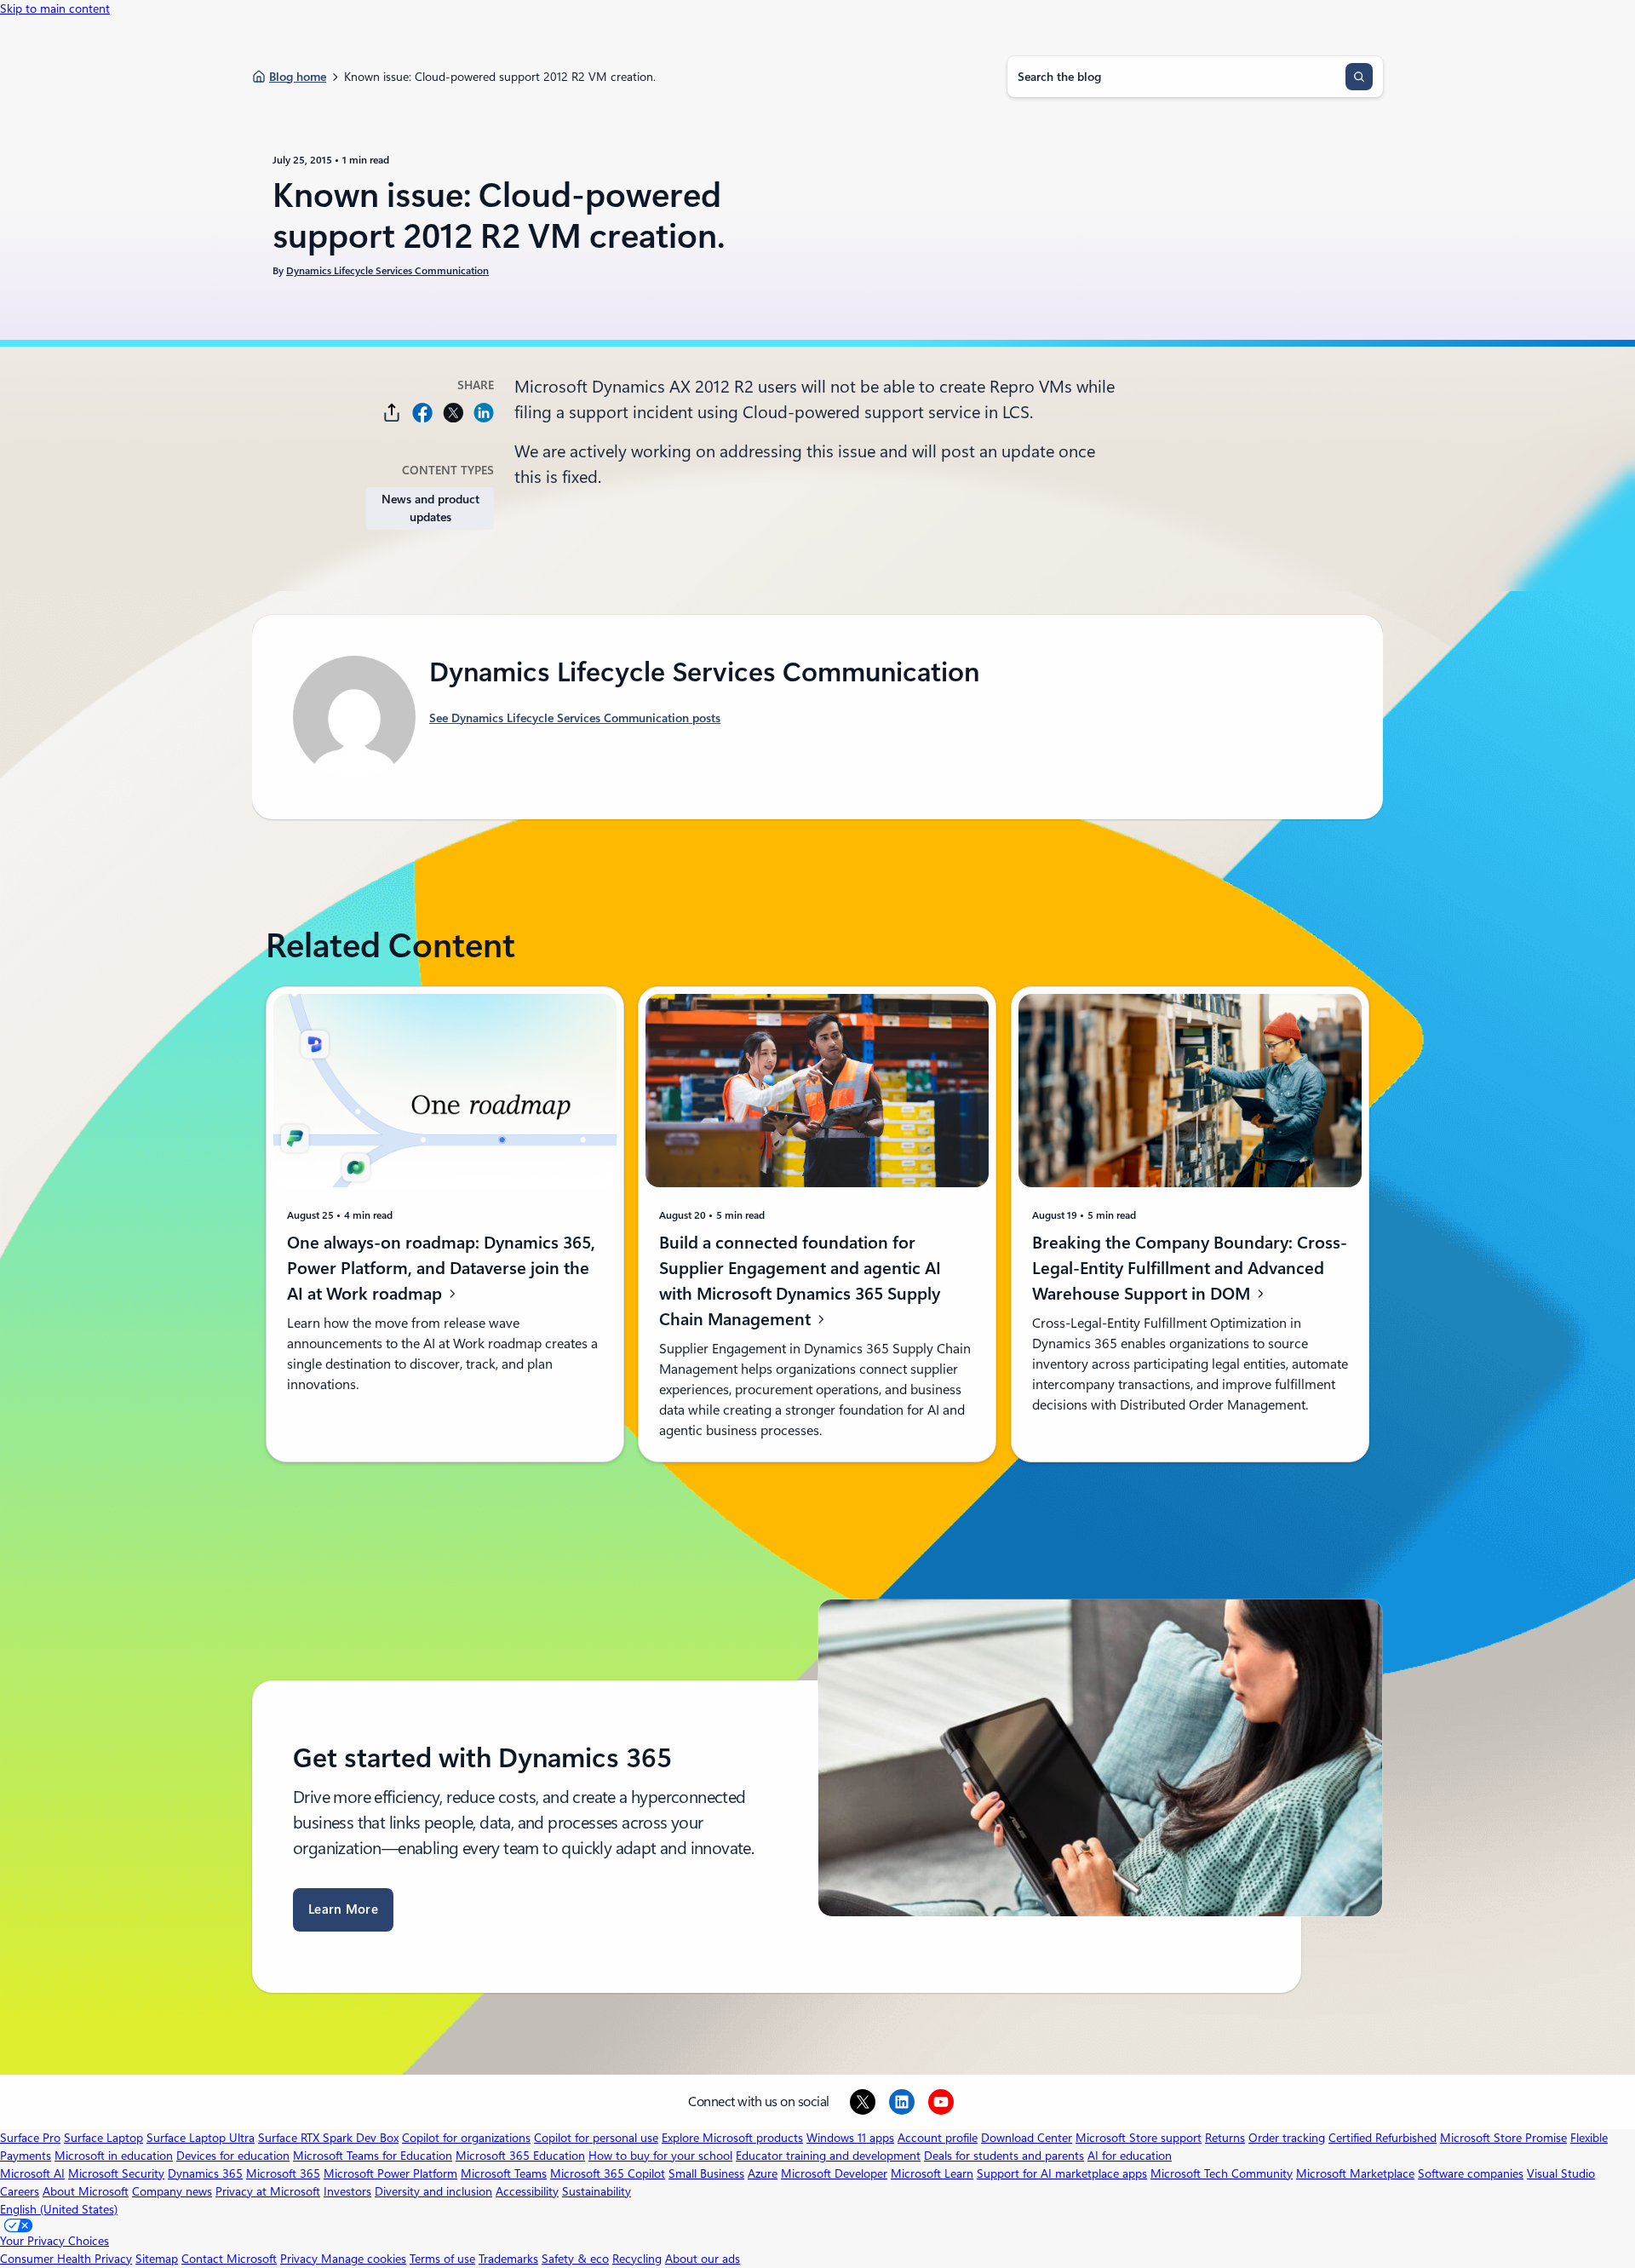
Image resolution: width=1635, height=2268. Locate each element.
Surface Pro (30, 2138)
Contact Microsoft (229, 2259)
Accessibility (527, 2191)
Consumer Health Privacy (66, 2259)
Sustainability (597, 2191)
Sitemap (157, 2259)
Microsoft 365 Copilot (608, 2173)
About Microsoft (86, 2191)
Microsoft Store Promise (1503, 2138)
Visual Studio (1561, 2173)
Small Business (706, 2173)
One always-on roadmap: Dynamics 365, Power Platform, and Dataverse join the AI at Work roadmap (441, 1268)
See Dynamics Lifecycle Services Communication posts (575, 718)
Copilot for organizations (466, 2138)
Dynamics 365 (205, 2173)
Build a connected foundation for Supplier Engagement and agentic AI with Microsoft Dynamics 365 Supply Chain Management (800, 1281)
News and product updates (430, 508)
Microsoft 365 (283, 2173)
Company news (172, 2191)
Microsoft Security (116, 2173)
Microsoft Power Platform (390, 2173)
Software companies (1471, 2173)
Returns (1225, 2138)
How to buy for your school (660, 2156)
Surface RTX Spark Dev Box (328, 2138)
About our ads (703, 2259)
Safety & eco (575, 2259)
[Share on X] (453, 413)
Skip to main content (55, 9)
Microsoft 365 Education (520, 2156)
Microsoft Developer (834, 2173)
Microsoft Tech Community (1222, 2173)
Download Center (1027, 2138)
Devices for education (233, 2156)
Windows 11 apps (850, 2138)
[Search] (1359, 77)
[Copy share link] (392, 413)
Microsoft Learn (932, 2173)
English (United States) (59, 2209)
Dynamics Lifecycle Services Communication (387, 271)
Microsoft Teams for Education (373, 2156)
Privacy (301, 2259)
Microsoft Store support (1139, 2138)
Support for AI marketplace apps (1062, 2173)
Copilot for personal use (596, 2138)
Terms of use (442, 2259)
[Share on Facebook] (422, 413)
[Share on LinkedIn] (484, 413)
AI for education (1130, 2156)
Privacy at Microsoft (268, 2191)
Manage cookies (364, 2259)
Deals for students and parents (1004, 2156)
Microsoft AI (32, 2173)
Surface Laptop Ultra (201, 2138)
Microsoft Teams (504, 2173)
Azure (763, 2173)
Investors (347, 2191)
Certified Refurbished (1383, 2138)
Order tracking (1287, 2138)
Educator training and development (828, 2156)
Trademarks (508, 2259)
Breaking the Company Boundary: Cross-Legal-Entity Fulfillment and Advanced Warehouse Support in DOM (1190, 1268)
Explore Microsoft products (732, 2138)
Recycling (637, 2259)
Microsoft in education (114, 2156)
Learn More (343, 1909)
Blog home (298, 77)
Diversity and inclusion (433, 2191)
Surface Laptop (103, 2138)
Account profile (938, 2138)
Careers (20, 2191)
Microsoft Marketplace (1355, 2173)
